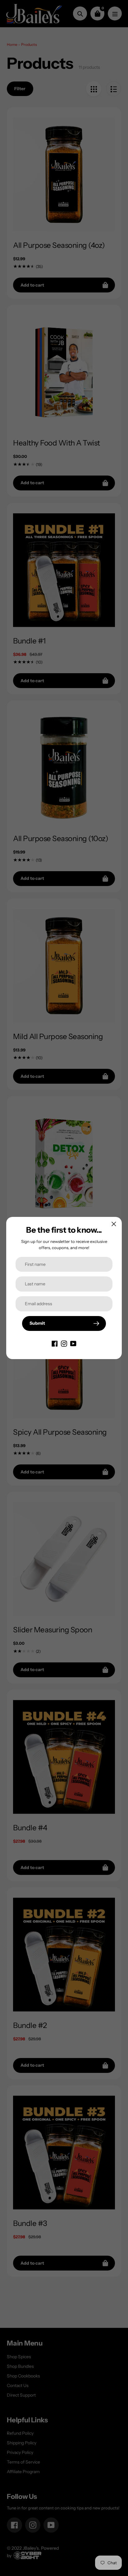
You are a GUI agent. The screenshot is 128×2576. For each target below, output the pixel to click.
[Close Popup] (114, 1224)
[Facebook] (55, 1343)
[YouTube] (73, 1343)
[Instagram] (64, 1343)
